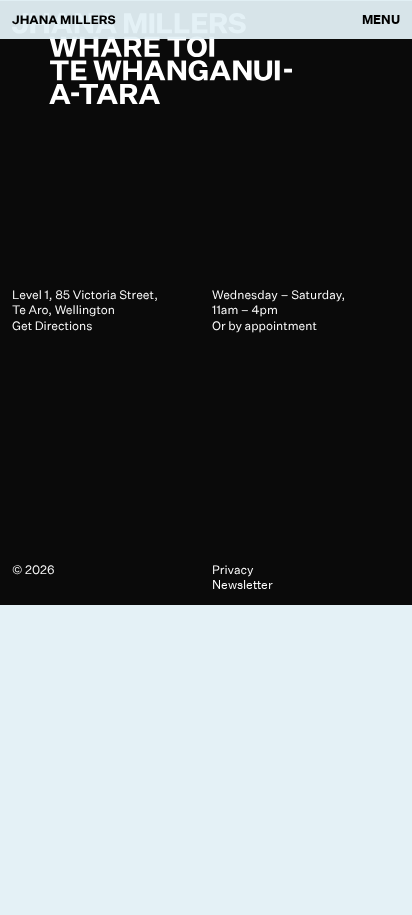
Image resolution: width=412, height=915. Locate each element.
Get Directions (52, 325)
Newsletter (242, 584)
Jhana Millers (64, 19)
